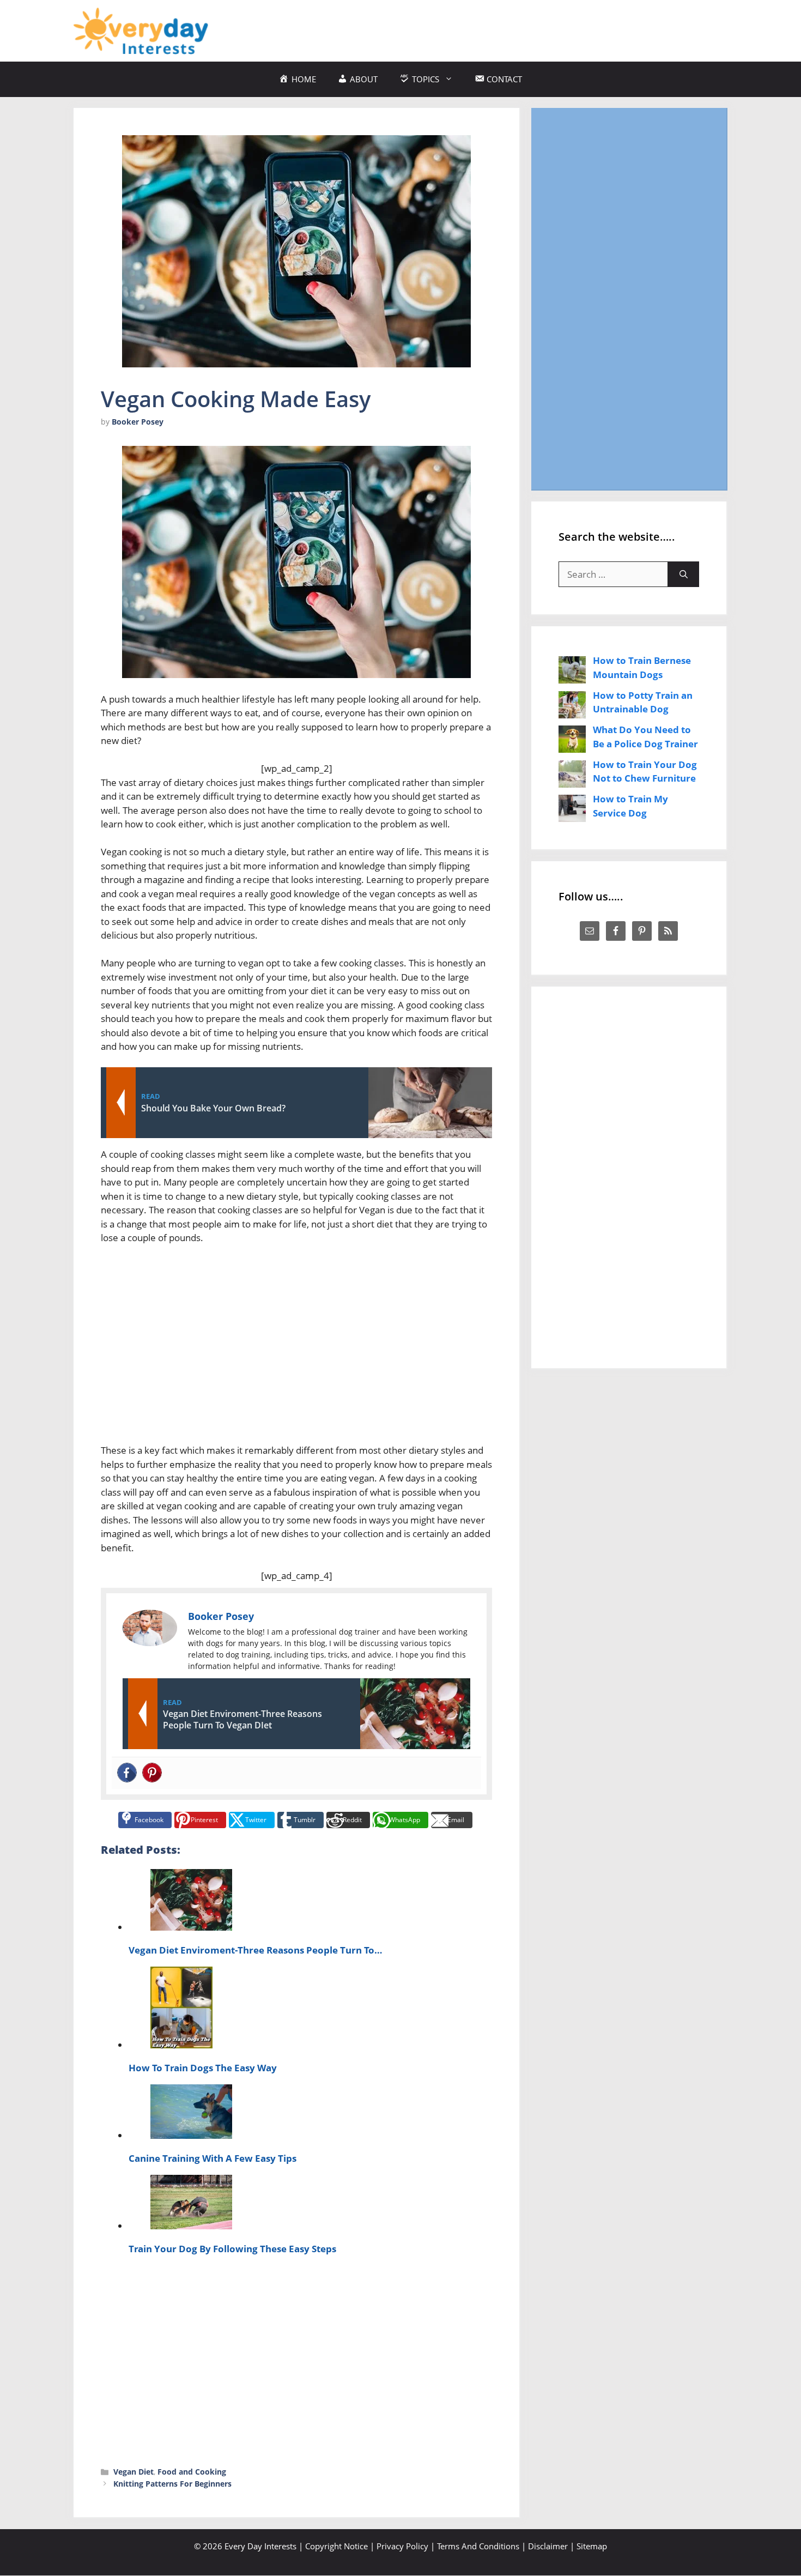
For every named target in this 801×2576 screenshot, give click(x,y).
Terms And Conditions (478, 2546)
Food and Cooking (192, 2472)
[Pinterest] (152, 1773)
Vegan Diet (133, 2472)
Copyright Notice (336, 2546)
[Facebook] (127, 1773)
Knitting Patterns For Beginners (172, 2484)
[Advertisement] (529, 29)
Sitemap (592, 2546)
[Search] (684, 575)
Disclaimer (548, 2546)
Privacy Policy (402, 2546)
